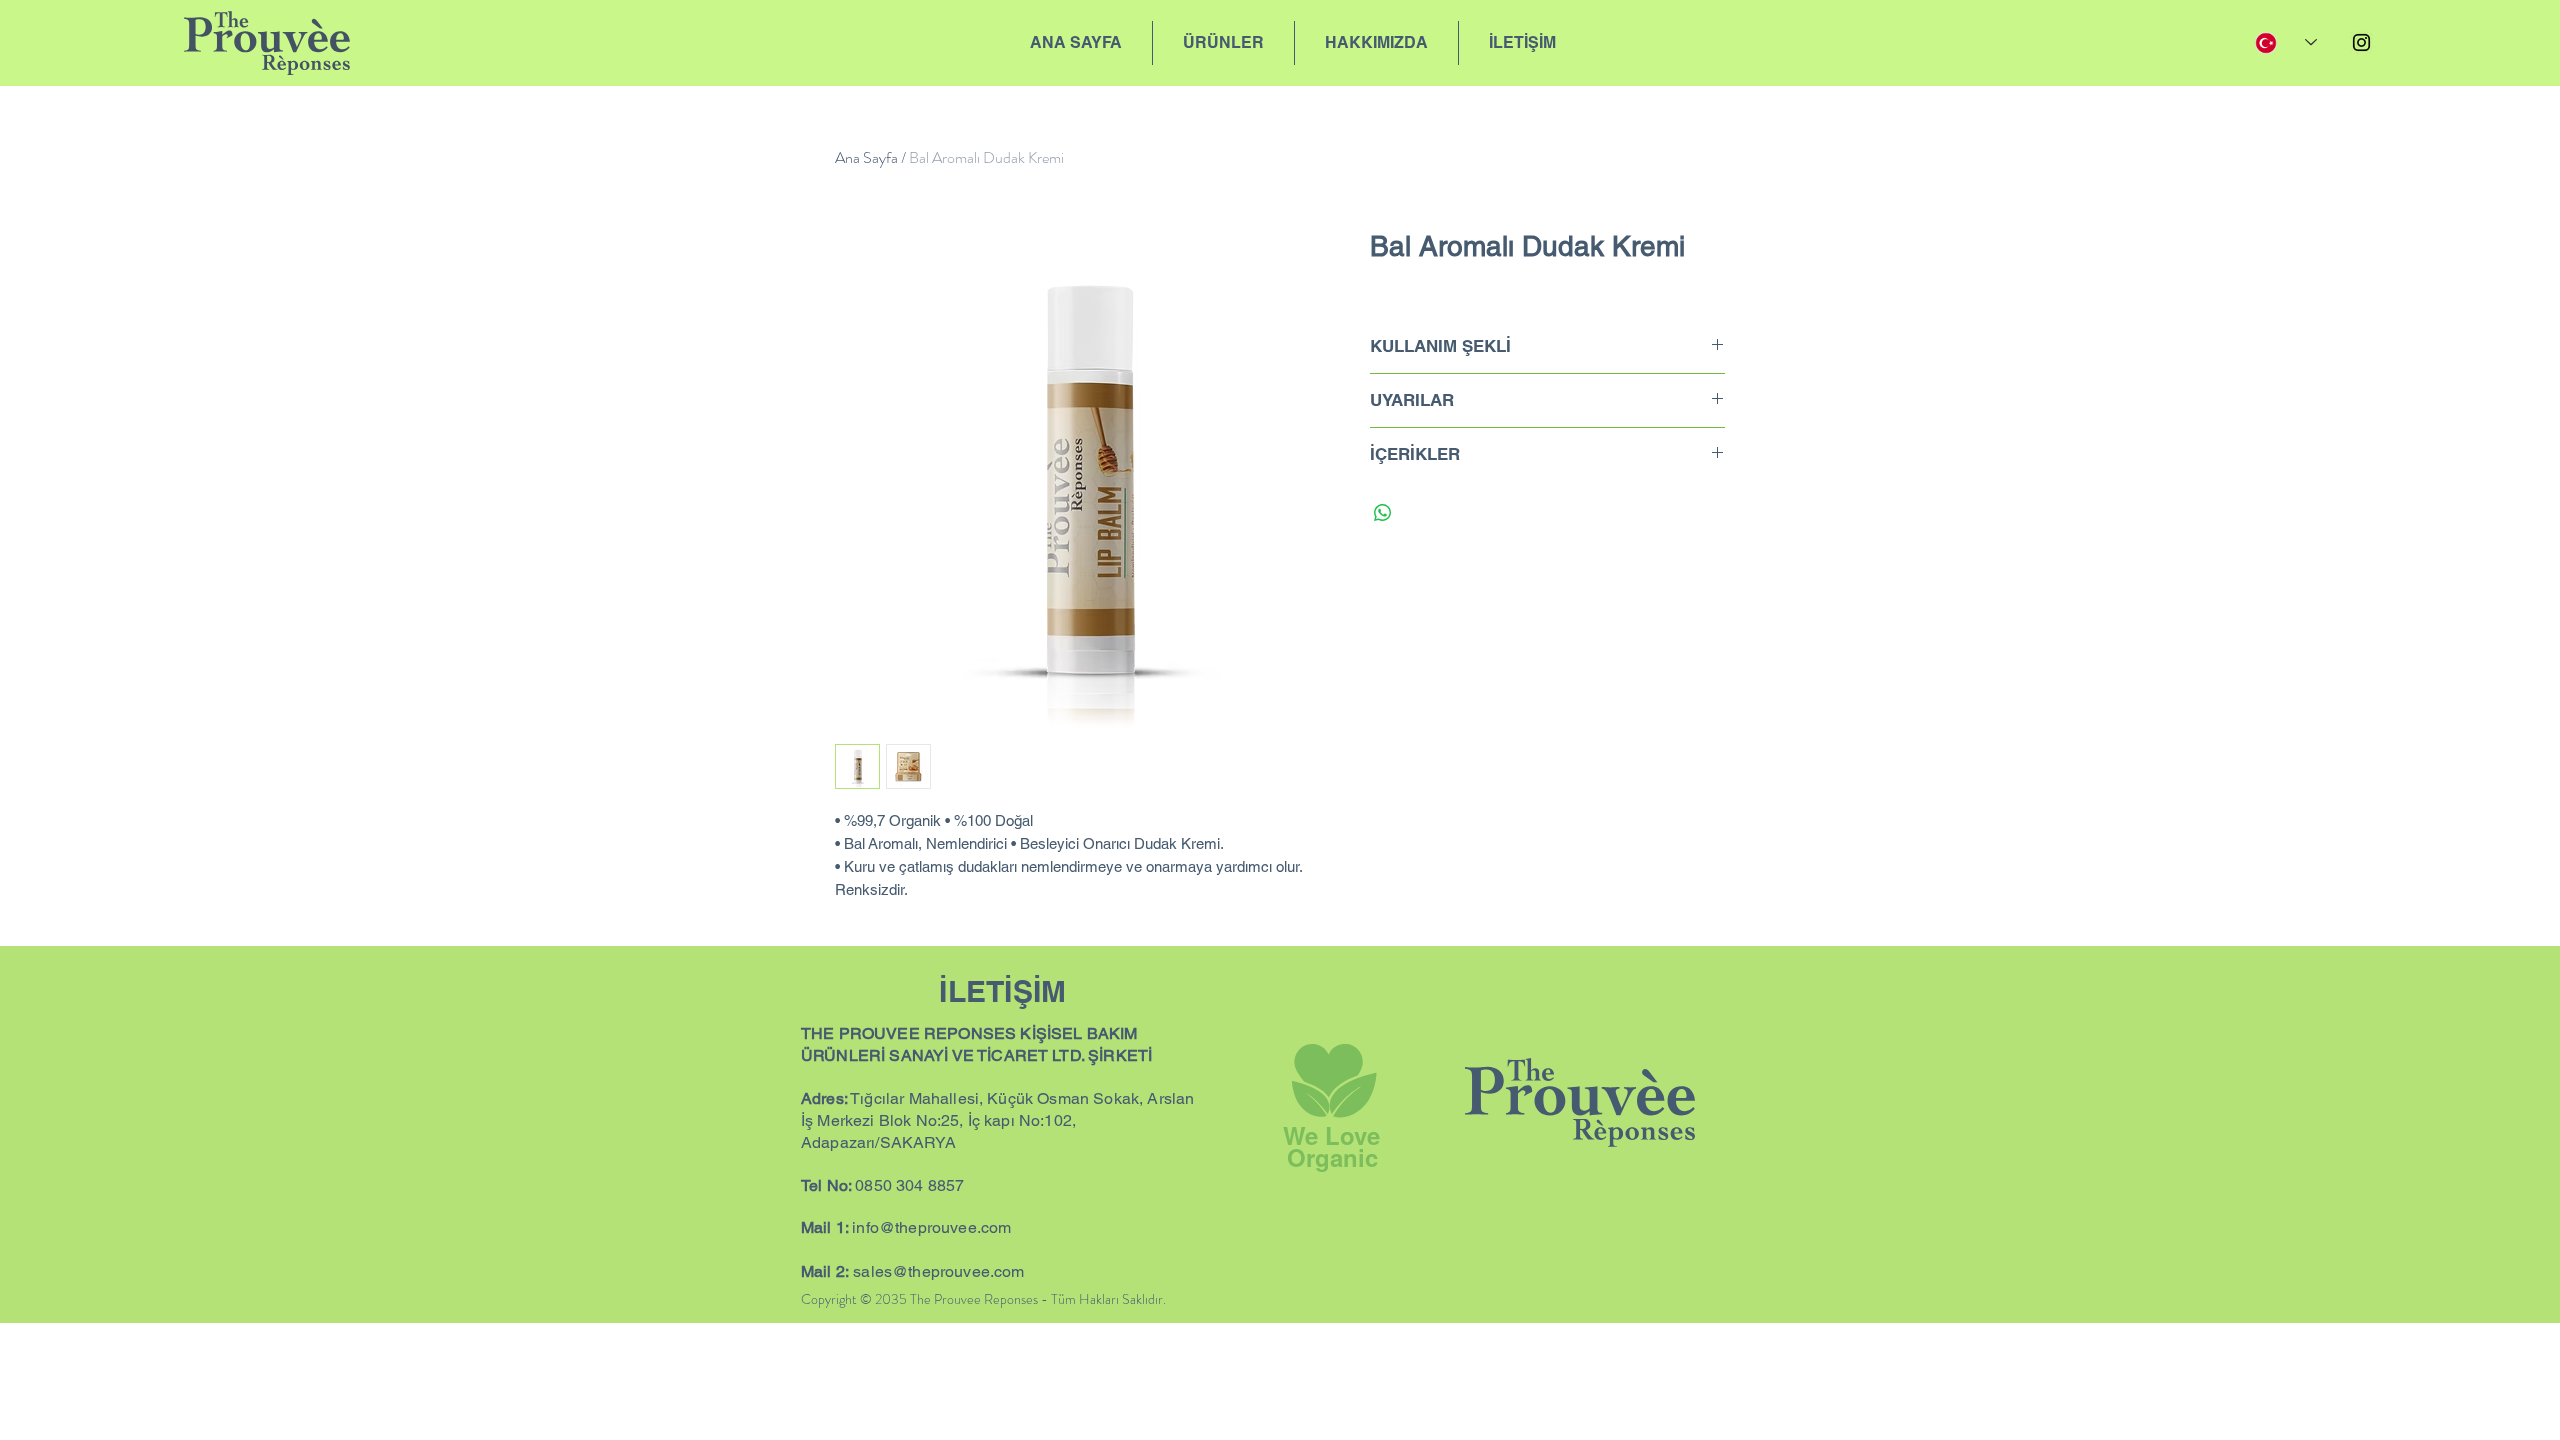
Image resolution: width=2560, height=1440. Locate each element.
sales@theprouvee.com (938, 1271)
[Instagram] (2361, 42)
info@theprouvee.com (931, 1227)
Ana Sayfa (866, 157)
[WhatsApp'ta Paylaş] (1383, 513)
